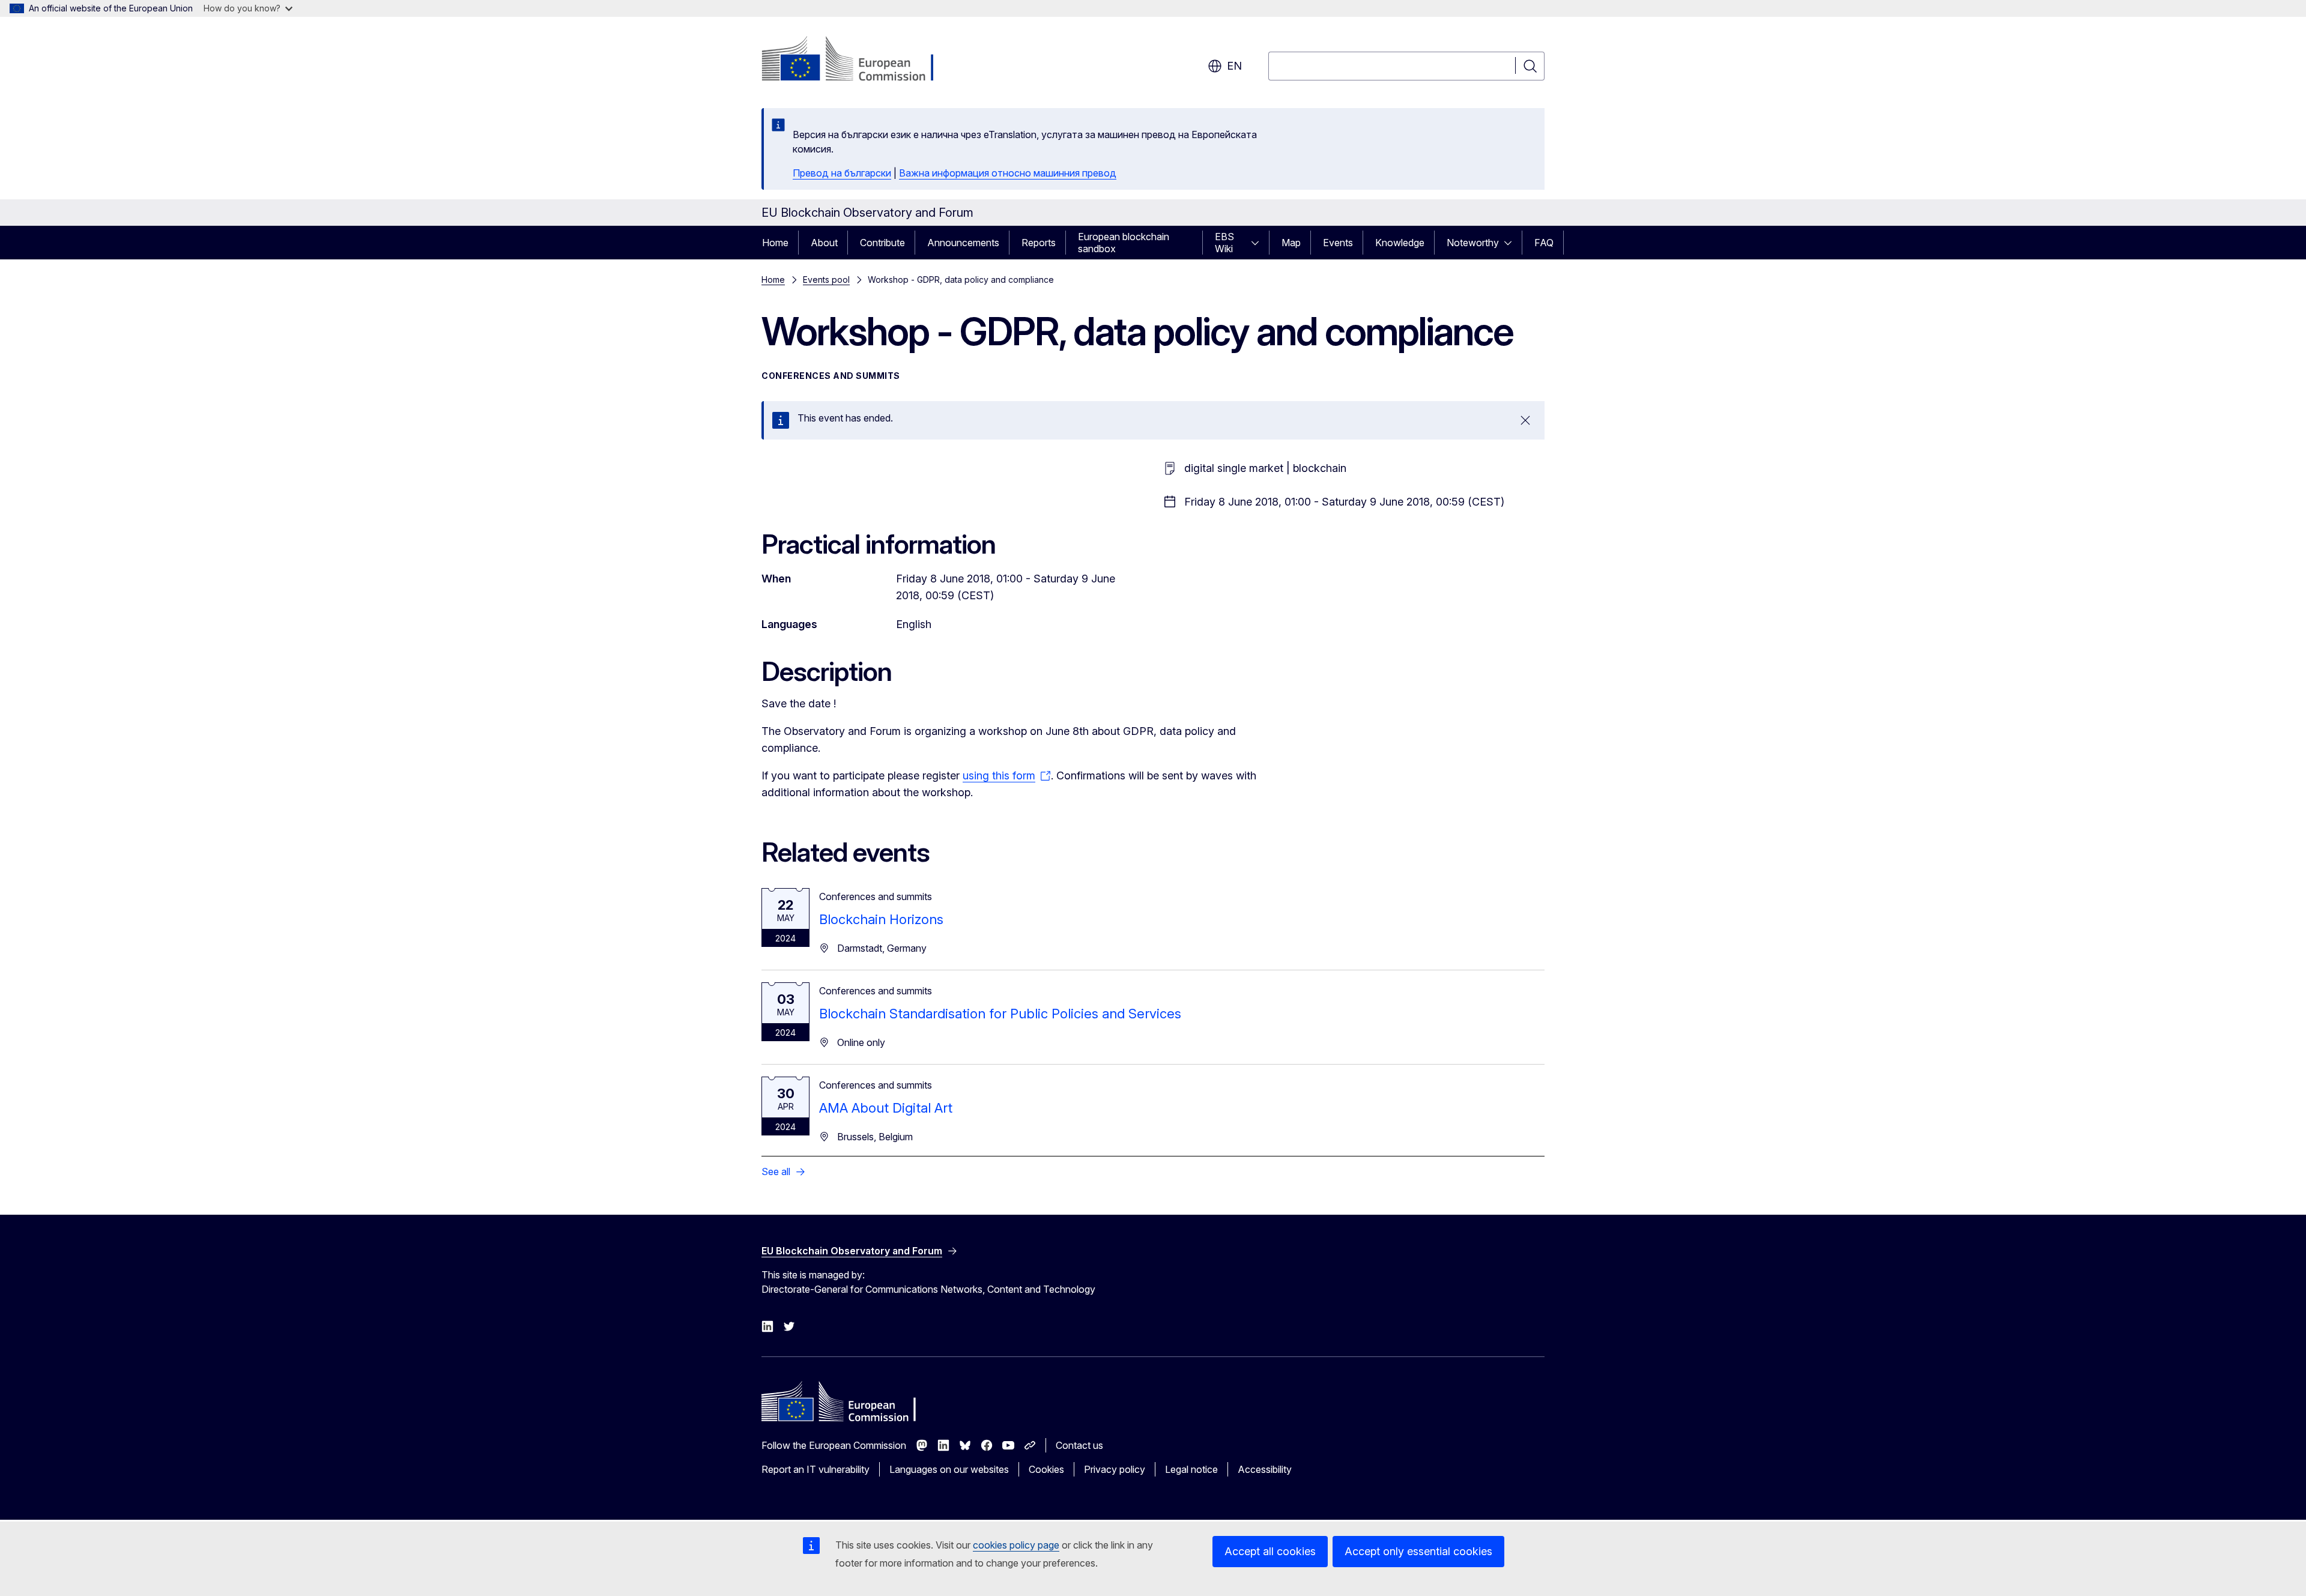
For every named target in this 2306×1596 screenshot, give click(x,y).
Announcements (963, 243)
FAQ (1544, 243)
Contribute (882, 243)
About (824, 243)
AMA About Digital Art (886, 1108)
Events (1338, 243)
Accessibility (1265, 1469)
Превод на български (842, 173)
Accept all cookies (1270, 1551)
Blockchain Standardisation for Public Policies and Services (1000, 1014)
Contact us (1079, 1445)
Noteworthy (1473, 243)
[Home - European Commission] (858, 60)
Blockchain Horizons (881, 919)
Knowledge (1400, 243)
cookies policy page (1016, 1545)
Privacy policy (1115, 1469)
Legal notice (1191, 1469)
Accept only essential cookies (1418, 1551)
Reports (1039, 243)
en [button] (1234, 66)
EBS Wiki (1224, 243)
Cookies (1046, 1469)
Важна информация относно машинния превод (1008, 173)
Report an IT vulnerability (816, 1469)
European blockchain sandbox (1124, 243)
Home (775, 243)
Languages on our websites (949, 1469)
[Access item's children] (1259, 243)
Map (1291, 243)
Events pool (826, 280)
